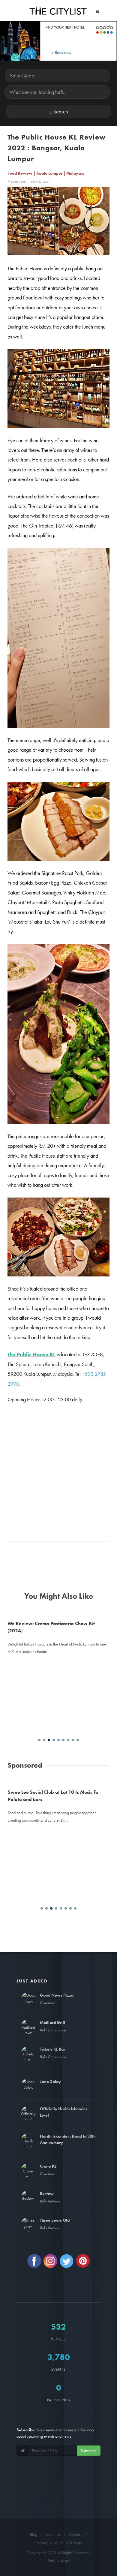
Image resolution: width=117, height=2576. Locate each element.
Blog (34, 2534)
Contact (75, 2534)
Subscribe (89, 2451)
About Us (53, 2534)
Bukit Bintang (50, 2201)
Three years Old (55, 2220)
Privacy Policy (47, 2542)
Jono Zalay (50, 2082)
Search (61, 111)
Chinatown (48, 2003)
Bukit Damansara (53, 2030)
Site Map (74, 2542)
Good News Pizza (57, 1995)
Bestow (47, 2193)
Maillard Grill (52, 2022)
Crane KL (48, 2166)
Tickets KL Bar (52, 2049)
